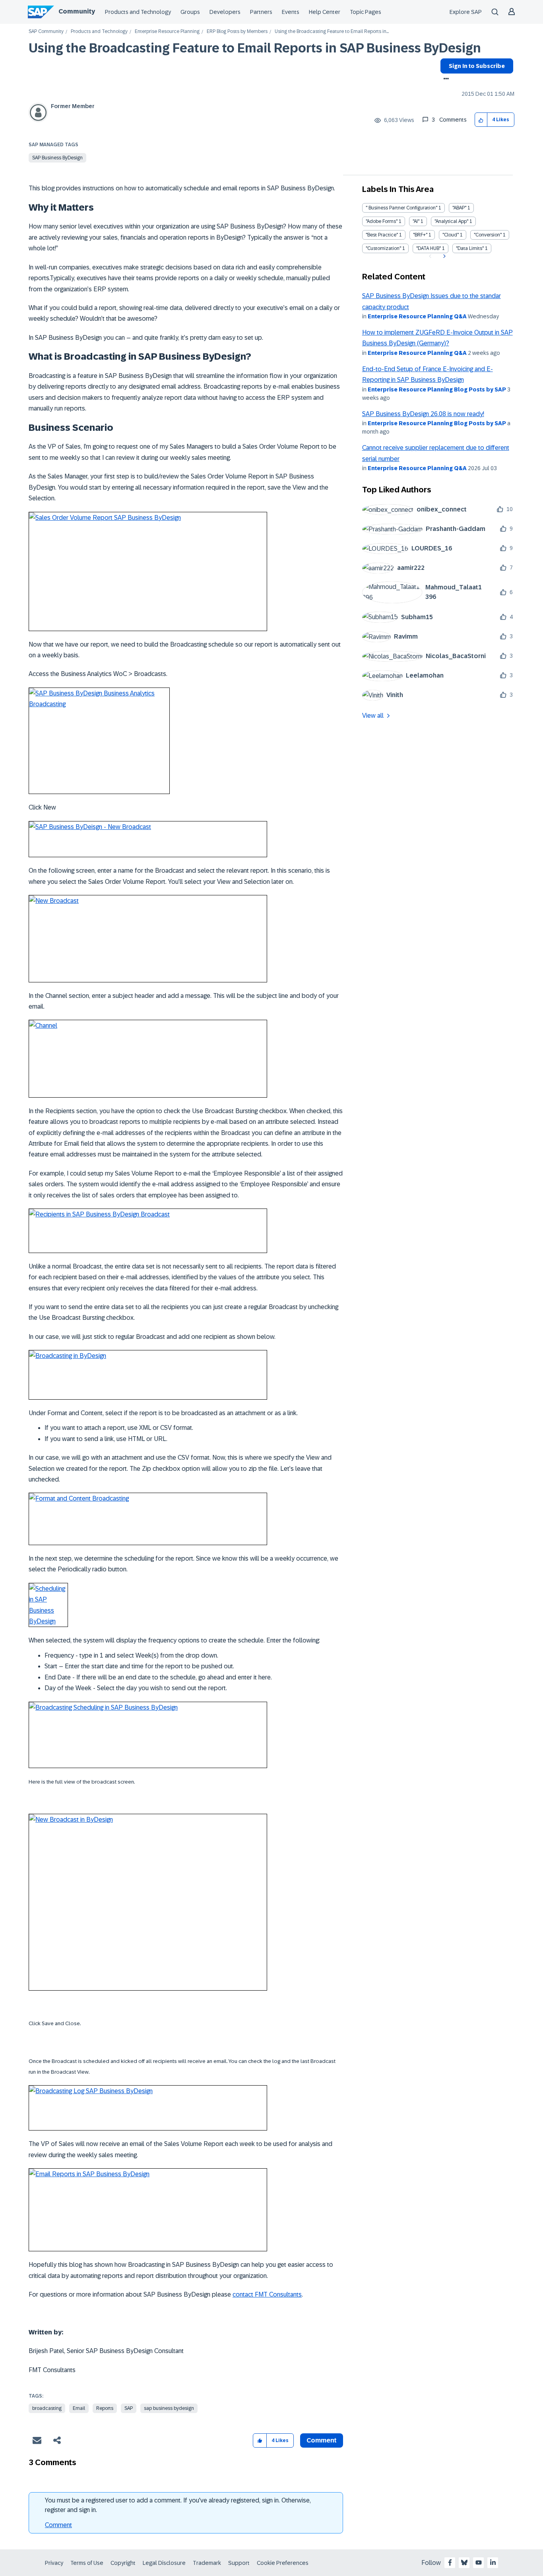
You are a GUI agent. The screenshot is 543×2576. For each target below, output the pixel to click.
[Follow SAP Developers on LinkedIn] (493, 2562)
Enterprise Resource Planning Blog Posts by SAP (437, 389)
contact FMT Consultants (267, 2294)
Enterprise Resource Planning (167, 32)
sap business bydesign (169, 2408)
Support (239, 2563)
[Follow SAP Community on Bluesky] (464, 2562)
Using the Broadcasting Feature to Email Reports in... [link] (332, 32)
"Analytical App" (451, 221)
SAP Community (46, 32)
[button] (481, 120)
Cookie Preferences (283, 2563)
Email (79, 2408)
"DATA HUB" (429, 248)
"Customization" (383, 248)
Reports (105, 2408)
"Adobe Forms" (382, 221)
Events (291, 12)
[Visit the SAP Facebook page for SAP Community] (450, 2562)
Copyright (123, 2563)
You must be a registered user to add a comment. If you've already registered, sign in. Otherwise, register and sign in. (178, 2505)
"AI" (416, 221)
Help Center (325, 12)
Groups (190, 12)
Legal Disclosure (164, 2563)
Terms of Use (87, 2563)
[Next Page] (443, 256)
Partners (261, 12)
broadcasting (47, 2408)
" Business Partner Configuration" (401, 208)
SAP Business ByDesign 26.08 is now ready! (423, 414)
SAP (129, 2408)
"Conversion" (488, 235)
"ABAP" (459, 208)
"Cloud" (451, 235)
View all (373, 716)
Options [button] (445, 79)
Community (77, 11)
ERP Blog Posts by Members (237, 32)
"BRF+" (420, 235)
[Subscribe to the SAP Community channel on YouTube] (479, 2562)
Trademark (207, 2563)
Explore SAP (466, 12)
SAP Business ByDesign (57, 158)
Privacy (54, 2563)
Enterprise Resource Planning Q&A (417, 316)
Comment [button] (322, 2440)
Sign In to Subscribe (477, 66)
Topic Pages (366, 12)
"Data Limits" (470, 248)
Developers (225, 12)
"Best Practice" (382, 235)
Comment (58, 2525)
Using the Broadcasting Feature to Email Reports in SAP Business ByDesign (255, 48)
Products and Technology (138, 12)
